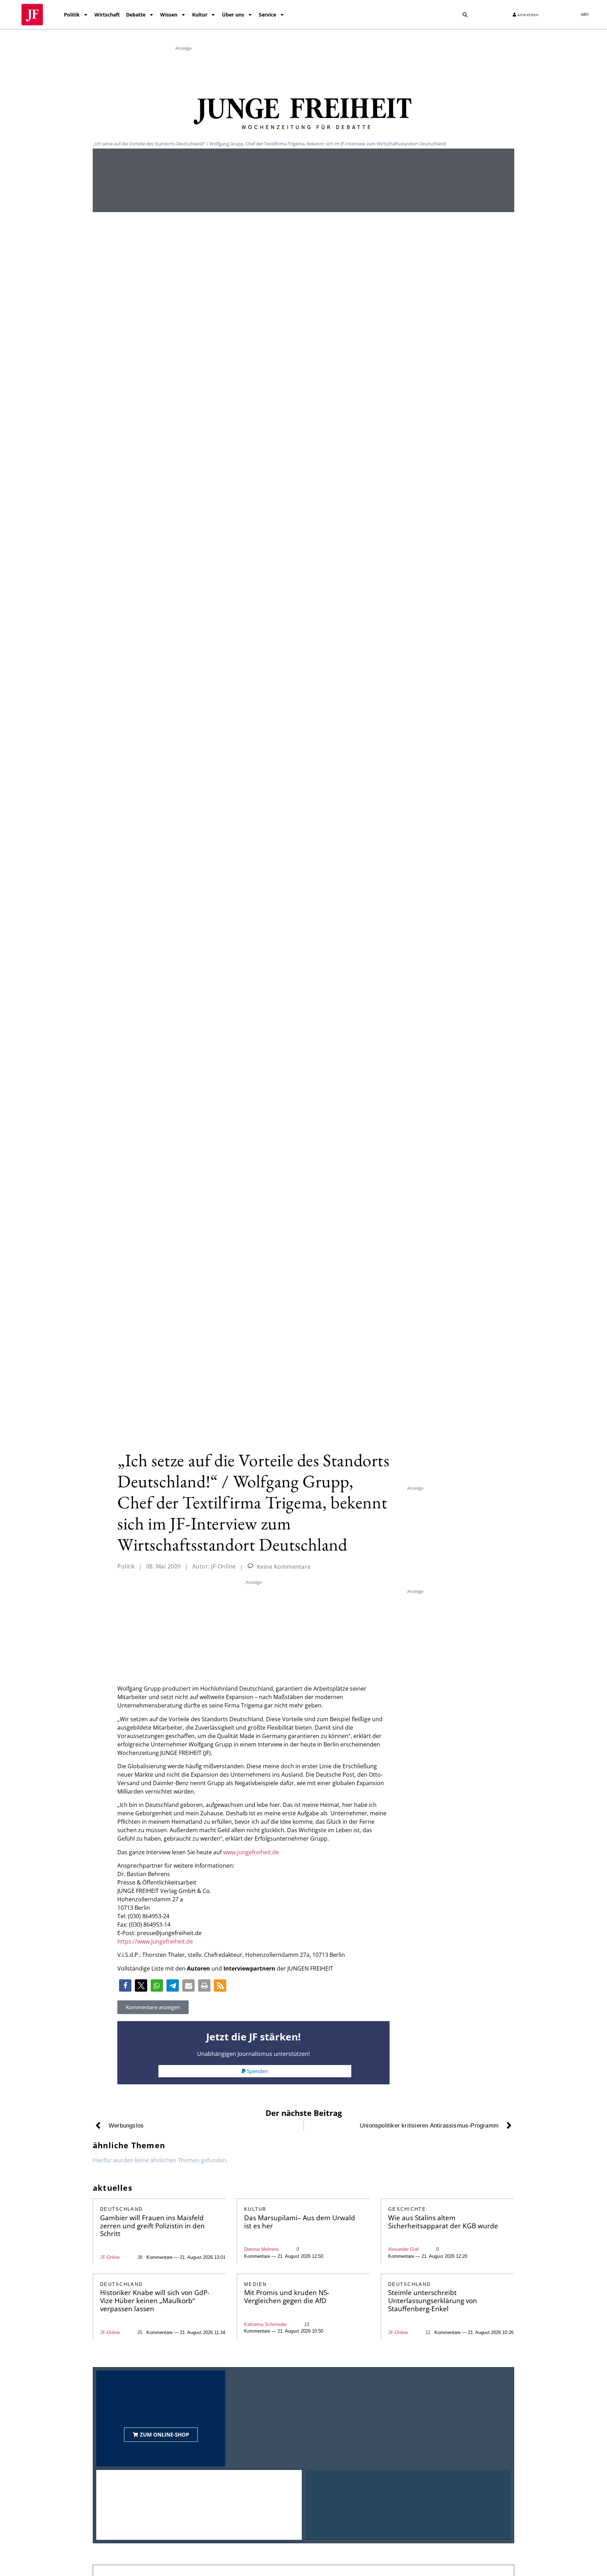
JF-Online (110, 2257)
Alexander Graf (403, 2249)
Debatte (136, 15)
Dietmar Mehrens (262, 2249)
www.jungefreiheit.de (251, 1852)
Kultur (200, 15)
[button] (465, 15)
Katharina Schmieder (265, 2324)
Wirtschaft (107, 15)
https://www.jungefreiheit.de (155, 1941)
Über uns (233, 15)
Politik (72, 15)
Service (267, 15)
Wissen (169, 15)
